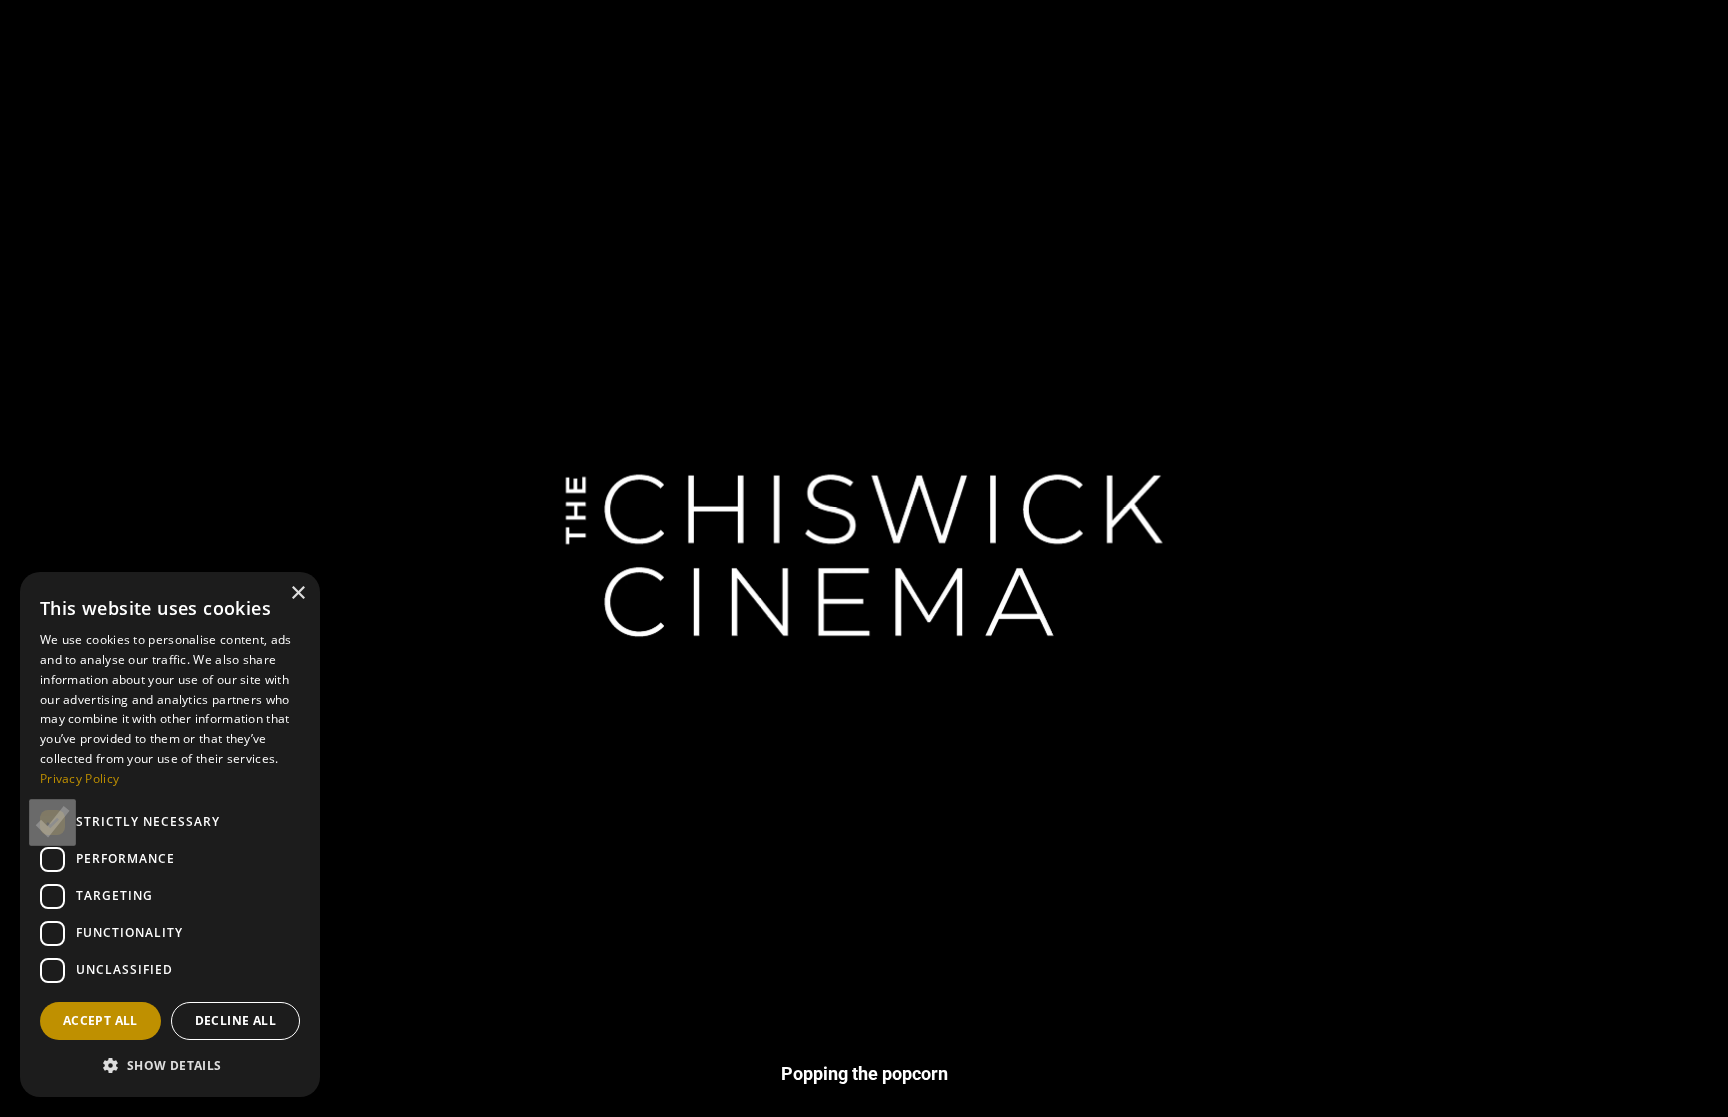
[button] (170, 1065)
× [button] (297, 593)
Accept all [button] (100, 1020)
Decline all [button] (235, 1020)
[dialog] (170, 834)
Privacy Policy (79, 778)
